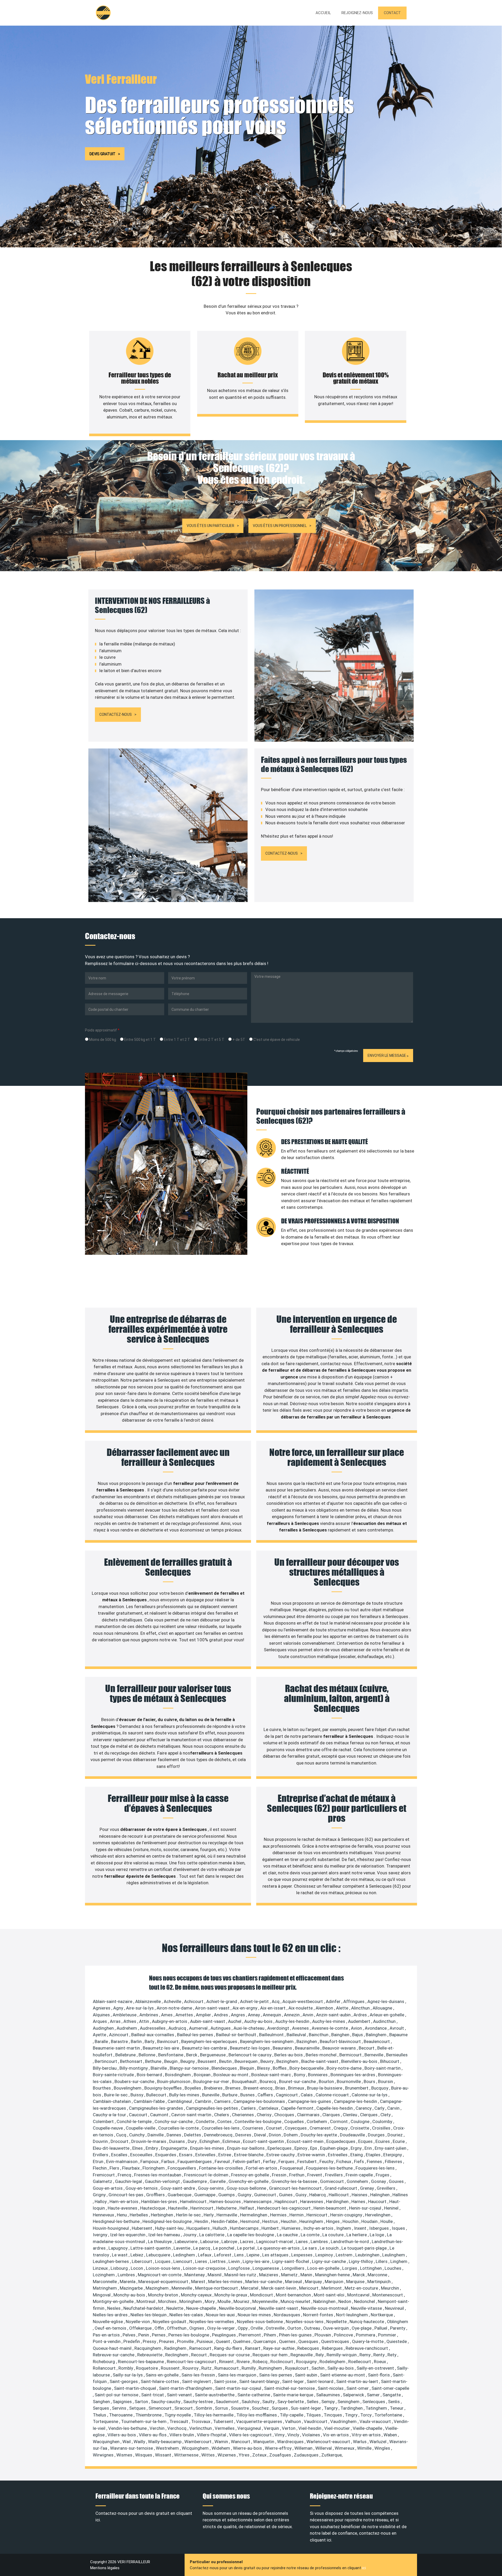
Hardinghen (338, 2201)
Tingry (352, 2415)
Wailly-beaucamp (165, 2442)
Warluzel (378, 2442)
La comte (311, 2235)
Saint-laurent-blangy (260, 2381)
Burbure (230, 2095)
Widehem (221, 2448)
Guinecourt (266, 2195)
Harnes (359, 2201)
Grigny (100, 2195)
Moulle (225, 2301)
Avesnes (301, 2028)
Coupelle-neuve (108, 2128)
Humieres (292, 2228)
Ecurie (399, 2141)
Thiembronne (149, 2415)
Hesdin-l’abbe (225, 2221)
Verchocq (177, 2428)
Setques (138, 2408)
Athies (130, 2021)
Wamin (222, 2442)
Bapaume (398, 2035)
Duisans (178, 2141)
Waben (391, 2435)
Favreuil (223, 2161)
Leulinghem (394, 2255)
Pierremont (250, 2335)
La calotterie (212, 2235)
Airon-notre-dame (175, 2008)
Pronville (186, 2341)
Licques (163, 2261)
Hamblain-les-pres (160, 2201)
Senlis (394, 2402)
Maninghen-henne (333, 2275)
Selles (313, 2402)
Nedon (345, 2301)
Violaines (312, 2435)
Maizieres (269, 2275)
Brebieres (214, 2088)
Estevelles (206, 2155)
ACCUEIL (323, 13)
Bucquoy (380, 2088)
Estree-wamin (312, 2155)
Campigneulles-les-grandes (156, 2108)
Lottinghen (371, 2268)
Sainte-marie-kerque (294, 2395)
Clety (386, 2115)
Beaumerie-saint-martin (117, 2048)
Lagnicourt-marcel (275, 2242)
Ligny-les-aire (256, 2261)
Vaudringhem (344, 2421)
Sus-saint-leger (306, 2408)
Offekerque (141, 2328)
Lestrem (345, 2255)
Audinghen (104, 2028)
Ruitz (207, 2368)
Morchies (168, 2301)
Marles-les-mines (226, 2282)
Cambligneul (180, 2101)
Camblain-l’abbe (150, 2101)
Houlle (387, 2221)
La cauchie (288, 2235)
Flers (115, 2168)
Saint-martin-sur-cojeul (239, 2388)
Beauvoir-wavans (340, 2048)
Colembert (104, 2121)
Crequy (341, 2128)
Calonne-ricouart (333, 2095)
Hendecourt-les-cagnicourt (284, 2208)
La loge (377, 2235)
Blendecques (225, 2068)
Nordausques (287, 2315)
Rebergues (333, 2348)
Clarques (332, 2115)
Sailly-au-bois (341, 2368)
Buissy (137, 2095)
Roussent (171, 2368)
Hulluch (220, 2228)
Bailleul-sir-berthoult (237, 2035)
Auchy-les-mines (329, 2021)
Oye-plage (362, 2328)
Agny (119, 2008)
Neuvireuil (395, 2308)
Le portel (246, 2248)
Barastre (120, 2041)
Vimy (280, 2435)
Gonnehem (358, 2181)
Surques (280, 2408)
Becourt (367, 2048)
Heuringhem (312, 2221)
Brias (281, 2088)
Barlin (137, 2041)
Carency (364, 2108)
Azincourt (119, 2035)
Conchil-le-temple (135, 2121)
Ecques (366, 2141)
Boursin (386, 2081)
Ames (167, 2015)
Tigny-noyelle (178, 2415)
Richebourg (104, 2362)
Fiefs (360, 2161)
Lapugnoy (119, 2248)
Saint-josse (226, 2381)
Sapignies (123, 2402)
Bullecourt (157, 2095)
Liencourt (183, 2261)
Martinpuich (380, 2282)
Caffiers (266, 2095)
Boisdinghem (178, 2075)
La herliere (357, 2235)
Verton (289, 2428)
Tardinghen (352, 2408)
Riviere (244, 2362)
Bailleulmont (272, 2035)
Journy (190, 2235)
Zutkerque (332, 2455)
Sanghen (102, 2402)
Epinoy (301, 2148)
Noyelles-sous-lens (305, 2322)
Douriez (396, 2135)
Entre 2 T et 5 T (211, 1040)
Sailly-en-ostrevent (376, 2368)
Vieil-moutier (338, 2428)
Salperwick (354, 2395)
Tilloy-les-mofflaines (257, 2415)
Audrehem (127, 2028)
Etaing (357, 2155)
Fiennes (375, 2161)
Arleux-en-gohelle (387, 2015)
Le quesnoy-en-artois (279, 2248)
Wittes (209, 2455)
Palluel (381, 2328)
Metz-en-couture (362, 2288)
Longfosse (239, 2268)
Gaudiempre (195, 2181)
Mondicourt (262, 2295)
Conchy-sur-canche (174, 2121)
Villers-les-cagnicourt (251, 2435)
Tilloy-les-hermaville (214, 2415)
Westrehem (168, 2448)
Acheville (173, 2001)
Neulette (175, 2308)
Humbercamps (245, 2228)
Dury (193, 2141)
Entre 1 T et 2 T (177, 1040)
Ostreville (276, 2328)
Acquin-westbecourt (303, 2001)
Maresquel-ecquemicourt (164, 2282)
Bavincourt (168, 2041)
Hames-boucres (226, 2201)
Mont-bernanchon (294, 2295)
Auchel (235, 2021)
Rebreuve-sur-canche (114, 2355)
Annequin (272, 2015)
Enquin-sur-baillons (246, 2148)
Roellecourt (360, 2362)
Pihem (270, 2335)
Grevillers (387, 2188)
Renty (380, 2355)
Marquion (335, 2282)
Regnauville (302, 2355)
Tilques (314, 2415)
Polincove (344, 2335)
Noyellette (337, 2322)
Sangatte (392, 2395)
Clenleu (350, 2115)
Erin (369, 2148)
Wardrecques (291, 2442)
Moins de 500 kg (102, 1040)
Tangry (331, 2408)
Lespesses (302, 2255)
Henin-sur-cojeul (366, 2208)
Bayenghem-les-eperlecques (210, 2041)
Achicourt (194, 2001)
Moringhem (191, 2301)
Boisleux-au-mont (231, 2075)
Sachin (318, 2368)
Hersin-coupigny (347, 2215)
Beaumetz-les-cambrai (205, 2048)
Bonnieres (318, 2075)
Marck (359, 2275)
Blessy (264, 2068)
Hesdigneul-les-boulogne (168, 2221)
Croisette (360, 2128)
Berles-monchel (322, 2055)
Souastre (240, 2408)
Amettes (185, 2015)
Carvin (394, 2108)
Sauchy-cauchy (166, 2402)
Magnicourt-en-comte (160, 2275)
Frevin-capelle (360, 2175)
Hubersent (142, 2228)
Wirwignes (104, 2455)
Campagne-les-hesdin (356, 2101)
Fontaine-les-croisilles (221, 2168)
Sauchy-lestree (199, 2402)
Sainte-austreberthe (215, 2395)
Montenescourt (388, 2295)
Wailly (140, 2442)
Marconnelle (105, 2282)
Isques (399, 2228)
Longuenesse (266, 2268)
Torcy (366, 2415)
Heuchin (289, 2221)
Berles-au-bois (289, 2055)
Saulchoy (251, 2402)
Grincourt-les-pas (126, 2195)
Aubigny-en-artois (170, 2021)
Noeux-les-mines (255, 2315)
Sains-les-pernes (276, 2375)
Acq (276, 2001)
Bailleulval (297, 2035)
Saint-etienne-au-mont (343, 2375)
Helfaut (247, 2208)
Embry (152, 2148)
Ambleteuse (125, 2015)
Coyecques (296, 2128)
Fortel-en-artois (262, 2168)
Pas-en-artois (107, 2335)
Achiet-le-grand (222, 2001)
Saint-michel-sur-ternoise (290, 2388)
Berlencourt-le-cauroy (250, 2055)
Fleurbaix (131, 2168)
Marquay (314, 2282)
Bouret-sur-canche (298, 2081)
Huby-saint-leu (170, 2228)
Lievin (235, 2261)
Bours (370, 2081)
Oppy (243, 2328)
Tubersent (224, 2421)
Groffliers (156, 2195)
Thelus (100, 2415)
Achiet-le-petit (255, 2001)
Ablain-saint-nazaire (113, 2001)
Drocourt (120, 2141)
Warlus (360, 2442)
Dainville (156, 2135)
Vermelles (225, 2428)
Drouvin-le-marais (149, 2141)
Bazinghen (307, 2041)
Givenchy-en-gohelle (249, 2181)
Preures (167, 2341)
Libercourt (142, 2261)
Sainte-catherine (254, 2395)
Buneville (211, 2095)
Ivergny (101, 2235)
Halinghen (380, 2195)
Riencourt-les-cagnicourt (192, 2362)
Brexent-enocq (258, 2088)
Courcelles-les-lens (221, 2128)
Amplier (204, 2015)
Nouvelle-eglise (108, 2322)
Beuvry (267, 2061)
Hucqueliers (199, 2228)
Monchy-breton (164, 2295)
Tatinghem (377, 2408)
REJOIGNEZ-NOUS (357, 13)
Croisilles (382, 2128)
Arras (116, 2021)
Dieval (261, 2135)
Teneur (397, 2408)
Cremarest (321, 2128)
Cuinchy (137, 2135)
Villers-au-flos (153, 2435)
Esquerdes (166, 2155)
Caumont (160, 2115)
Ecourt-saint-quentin (264, 2141)
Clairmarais (309, 2115)
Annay (254, 2015)
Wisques (144, 2455)
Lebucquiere (159, 2255)
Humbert (271, 2228)
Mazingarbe (132, 2288)
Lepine (253, 2255)
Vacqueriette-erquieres (260, 2421)
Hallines (400, 2195)
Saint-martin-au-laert (358, 2381)
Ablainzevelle (149, 2001)
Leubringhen (368, 2255)
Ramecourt (201, 2348)
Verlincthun (201, 2428)
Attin (145, 2021)
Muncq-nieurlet (296, 2301)
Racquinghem (148, 2348)
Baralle (102, 2041)
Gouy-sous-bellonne (247, 2188)
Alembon (325, 2008)
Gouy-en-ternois (142, 2188)
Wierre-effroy (279, 2448)
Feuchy (327, 2161)
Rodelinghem (333, 2362)
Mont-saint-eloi (330, 2295)
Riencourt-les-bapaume (141, 2362)
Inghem (344, 2228)
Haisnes (360, 2195)
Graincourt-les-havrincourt (296, 2188)
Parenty (398, 2328)
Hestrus (271, 2221)
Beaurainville (308, 2048)
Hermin (297, 2215)
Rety (392, 2355)
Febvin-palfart (247, 2161)
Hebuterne (227, 2208)
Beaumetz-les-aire (161, 2048)
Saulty (269, 2402)
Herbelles (139, 2215)
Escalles (120, 2155)
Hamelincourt (194, 2201)
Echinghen (210, 2141)
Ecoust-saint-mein (306, 2141)
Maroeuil (294, 2282)
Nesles (114, 2308)
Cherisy (265, 2115)
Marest (199, 2282)
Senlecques (374, 2402)
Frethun (297, 2175)
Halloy (101, 2201)
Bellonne (147, 2055)
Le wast (120, 2255)
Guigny (245, 2195)
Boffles (280, 2068)
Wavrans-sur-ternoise (132, 2448)
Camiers (223, 2101)
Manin (307, 2275)
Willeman (304, 2448)
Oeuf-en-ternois (111, 2328)
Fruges (383, 2175)
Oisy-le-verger (221, 2328)
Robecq (261, 2362)
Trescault (179, 2421)
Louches (393, 2268)
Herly (209, 2215)
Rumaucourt (227, 2368)
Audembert (360, 2021)
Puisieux (205, 2341)
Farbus (169, 2161)
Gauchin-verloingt (163, 2181)
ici (364, 2568)
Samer (374, 2395)
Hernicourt (317, 2215)
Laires (302, 2242)
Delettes (193, 2135)
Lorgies (350, 2268)
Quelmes (242, 2341)
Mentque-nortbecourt (217, 2288)
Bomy (300, 2075)
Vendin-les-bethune (128, 2428)
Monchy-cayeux (197, 2295)
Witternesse (187, 2455)
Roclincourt (282, 2362)
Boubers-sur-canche (135, 2081)
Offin (160, 2328)
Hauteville (178, 2208)
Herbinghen (162, 2215)
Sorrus (222, 2408)
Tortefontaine (389, 2415)
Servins (120, 2408)
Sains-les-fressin (199, 2375)
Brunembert (357, 2088)
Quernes (288, 2341)
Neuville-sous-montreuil (325, 2308)
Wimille (365, 2448)
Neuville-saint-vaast (279, 2308)
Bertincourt (106, 2061)
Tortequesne (106, 2421)
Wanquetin (264, 2442)
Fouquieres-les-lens (376, 2168)
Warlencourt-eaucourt (329, 2442)
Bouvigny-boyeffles (164, 2088)
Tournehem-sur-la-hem (144, 2421)
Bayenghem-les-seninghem (267, 2041)
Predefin (132, 2341)
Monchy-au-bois (130, 2295)
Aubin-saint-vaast (208, 2021)
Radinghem (176, 2348)
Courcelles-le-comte (179, 2128)
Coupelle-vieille (141, 2128)
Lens (239, 2255)
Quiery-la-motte (368, 2341)
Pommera (366, 2335)
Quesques (309, 2341)
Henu (122, 2215)
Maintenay (195, 2275)
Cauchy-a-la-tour (110, 2115)
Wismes (125, 2455)
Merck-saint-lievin (279, 2288)
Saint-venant (180, 2395)
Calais (307, 2095)
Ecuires (383, 2141)
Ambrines (149, 2015)
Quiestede (397, 2341)
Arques (100, 2021)
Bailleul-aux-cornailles (153, 2035)
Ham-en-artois (124, 2201)
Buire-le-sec (116, 2095)
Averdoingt (279, 2028)
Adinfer (334, 2001)
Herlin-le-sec (189, 2215)
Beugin (171, 2061)
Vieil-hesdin (310, 2428)
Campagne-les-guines (310, 2101)
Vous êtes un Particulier (210, 526)
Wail (127, 2442)
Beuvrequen (247, 2061)
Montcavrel (359, 2295)
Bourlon (327, 2081)
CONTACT (392, 13)
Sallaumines (329, 2395)
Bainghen (341, 2035)
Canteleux (269, 2108)
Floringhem (154, 2168)
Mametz (290, 2275)
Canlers (249, 2108)
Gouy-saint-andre (178, 2188)
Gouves (397, 2181)
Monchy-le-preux (231, 2295)
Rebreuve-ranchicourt (367, 2348)
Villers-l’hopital (212, 2435)
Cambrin (204, 2101)
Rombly (126, 2368)
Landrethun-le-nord (350, 2242)
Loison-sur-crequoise (205, 2268)
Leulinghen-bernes (111, 2261)
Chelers (222, 2115)
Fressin (280, 2175)
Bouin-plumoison (174, 2081)
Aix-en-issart (273, 2008)
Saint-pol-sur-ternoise (117, 2395)
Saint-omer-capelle (390, 2388)
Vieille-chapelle (368, 2428)
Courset (274, 2128)
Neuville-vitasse (367, 2308)
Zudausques (307, 2455)
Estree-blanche (249, 2155)
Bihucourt (390, 2061)
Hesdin (202, 2221)
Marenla (128, 2282)
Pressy (150, 2341)
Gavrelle (218, 2181)
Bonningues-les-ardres (353, 2075)
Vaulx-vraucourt (376, 2421)
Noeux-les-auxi (221, 2315)
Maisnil (215, 2275)
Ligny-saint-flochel (291, 2261)
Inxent (361, 2228)
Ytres (245, 2455)
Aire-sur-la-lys (140, 2008)
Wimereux (345, 2448)
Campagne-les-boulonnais (260, 2101)
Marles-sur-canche (264, 2282)
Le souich (330, 2248)
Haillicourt (339, 2195)
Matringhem (105, 2288)
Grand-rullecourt (341, 2188)
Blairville (159, 2068)
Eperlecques (280, 2148)
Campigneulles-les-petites (212, 2108)
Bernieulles (397, 2055)
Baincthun (319, 2035)
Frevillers (334, 2175)
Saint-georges (124, 2381)
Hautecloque (153, 2208)
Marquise (356, 2282)
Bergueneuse (213, 2055)
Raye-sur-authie (279, 2348)
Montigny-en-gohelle (114, 2301)
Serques (101, 2408)
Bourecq (268, 2081)
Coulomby (383, 2121)
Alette (343, 2008)
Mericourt (309, 2288)
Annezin (292, 2015)
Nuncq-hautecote (367, 2322)
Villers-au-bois (122, 2435)
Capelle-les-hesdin (335, 2108)
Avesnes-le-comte (330, 2028)
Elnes (138, 2148)
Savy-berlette (291, 2402)
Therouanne (121, 2415)
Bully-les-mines (185, 2095)
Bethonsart (132, 2061)
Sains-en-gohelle (163, 2375)
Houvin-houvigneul (111, 2228)
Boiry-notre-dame (345, 2068)
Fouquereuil (292, 2168)
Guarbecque (180, 2195)
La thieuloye (160, 2242)
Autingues (221, 2028)
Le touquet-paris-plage (365, 2248)
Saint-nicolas (331, 2388)
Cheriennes (243, 2115)
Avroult (397, 2028)
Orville (257, 2328)
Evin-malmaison (122, 2161)
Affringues (354, 2001)
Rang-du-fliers (229, 2348)
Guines (286, 2195)
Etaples (374, 2155)
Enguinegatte (175, 2148)
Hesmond (250, 2221)
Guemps (227, 2195)
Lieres (202, 2261)
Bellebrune (126, 2055)
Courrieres (253, 2128)
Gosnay (379, 2181)
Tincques (333, 2415)
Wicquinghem (196, 2448)
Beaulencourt (377, 2041)
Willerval (324, 2448)
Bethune (154, 2061)
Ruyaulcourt (297, 2368)
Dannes (174, 2135)
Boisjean (203, 2075)
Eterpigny (393, 2155)
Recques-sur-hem (271, 2355)
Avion (357, 2028)
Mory (210, 2301)
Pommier (388, 2335)
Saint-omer (358, 2388)
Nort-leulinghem (352, 2315)
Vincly (294, 2435)
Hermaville (227, 2215)
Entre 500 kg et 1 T (140, 1040)
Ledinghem (185, 2255)
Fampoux (150, 2161)
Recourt (199, 2355)
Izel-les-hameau (165, 2235)
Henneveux (104, 2215)
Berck (192, 2055)
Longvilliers (294, 2268)
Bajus (358, 2035)
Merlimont (332, 2288)
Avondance (376, 2028)
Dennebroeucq (219, 2135)
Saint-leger (293, 2381)
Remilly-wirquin (342, 2355)
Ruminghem (271, 2368)
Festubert (307, 2161)
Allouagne (383, 2008)
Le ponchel (224, 2248)
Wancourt (241, 2442)
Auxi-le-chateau (249, 2028)
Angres (238, 2015)
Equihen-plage (334, 2148)
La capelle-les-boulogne (251, 2235)
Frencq (125, 2175)
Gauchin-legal (129, 2181)
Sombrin (204, 2408)
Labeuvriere (187, 2242)
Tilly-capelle (292, 2415)
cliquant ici (321, 2540)
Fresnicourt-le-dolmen (207, 2175)
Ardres (361, 2015)
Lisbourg (120, 2268)
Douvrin (101, 2141)
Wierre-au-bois (248, 2448)
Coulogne (361, 2121)
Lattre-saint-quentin (151, 2248)
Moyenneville (266, 2301)
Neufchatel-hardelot (144, 2308)
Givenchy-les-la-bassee (295, 2181)
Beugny (188, 2061)
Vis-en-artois (336, 2435)
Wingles (383, 2448)
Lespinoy (325, 2255)
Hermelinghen (254, 2215)
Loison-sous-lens (164, 2268)
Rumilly (249, 2368)
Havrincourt (202, 2208)
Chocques (285, 2115)
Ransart (253, 2348)
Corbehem (317, 2121)
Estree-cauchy (281, 2155)
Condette (206, 2121)
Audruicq (178, 2028)
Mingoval (102, 2295)
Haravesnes (312, 2201)
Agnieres (102, 2008)
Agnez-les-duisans (386, 2001)
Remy (366, 2355)
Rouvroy (191, 2368)
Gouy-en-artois (108, 2188)
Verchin (158, 2428)
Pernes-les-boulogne (189, 2335)
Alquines (102, 2015)
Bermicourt (351, 2055)
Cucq (122, 2135)
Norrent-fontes (319, 2315)
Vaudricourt (316, 2421)
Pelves (130, 2335)
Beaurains (283, 2048)
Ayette (100, 2035)
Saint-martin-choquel (136, 2388)
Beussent (207, 2061)
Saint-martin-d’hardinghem (186, 2388)
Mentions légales (105, 2568)
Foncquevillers (182, 2168)
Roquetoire (147, 2368)
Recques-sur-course (230, 2355)
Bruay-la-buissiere (325, 2088)
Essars (186, 2155)
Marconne (378, 2275)
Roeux (380, 2362)
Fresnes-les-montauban (158, 2175)
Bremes (233, 2088)
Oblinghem (398, 2322)
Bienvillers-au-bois (360, 2061)
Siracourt (184, 2408)
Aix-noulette (301, 2008)
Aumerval (199, 2028)
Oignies (197, 2328)
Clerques (369, 2115)
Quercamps (265, 2341)
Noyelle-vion (138, 2322)
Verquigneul (250, 2428)
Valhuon (293, 2421)
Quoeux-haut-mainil (113, 2348)
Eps (314, 2148)
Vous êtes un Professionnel (280, 526)
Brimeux (297, 2088)
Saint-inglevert (197, 2381)
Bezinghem (288, 2061)
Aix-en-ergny (245, 2008)
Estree (225, 2155)
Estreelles (338, 2155)
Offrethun (177, 2328)
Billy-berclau (105, 2068)
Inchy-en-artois (319, 2228)
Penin (144, 2335)
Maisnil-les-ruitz (241, 2275)
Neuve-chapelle (202, 2308)
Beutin (226, 2061)
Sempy (329, 2402)
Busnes (248, 2095)
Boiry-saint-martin (383, 2068)
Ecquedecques (341, 2141)
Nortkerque (382, 2315)
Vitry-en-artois (367, 2435)
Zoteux (260, 2455)
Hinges (333, 2221)
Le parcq (202, 2248)
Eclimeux (232, 2141)
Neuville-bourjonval (238, 2308)
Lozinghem (104, 2275)
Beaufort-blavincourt (341, 2041)
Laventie (182, 2248)
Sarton (142, 2402)
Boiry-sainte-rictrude (114, 2075)
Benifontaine (171, 2055)
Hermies (279, 2215)
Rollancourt (105, 2368)
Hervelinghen (378, 2215)
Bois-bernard (150, 2075)
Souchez (261, 2408)
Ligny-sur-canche (329, 2261)
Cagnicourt (287, 2095)
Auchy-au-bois (259, 2021)
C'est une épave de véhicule (276, 1040)
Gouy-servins (211, 2188)
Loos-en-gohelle (324, 2268)
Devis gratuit (102, 154)
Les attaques (276, 2255)
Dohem (291, 2135)
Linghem (399, 2261)
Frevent (315, 2175)
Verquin (272, 2428)
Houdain (370, 2221)
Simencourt (161, 2408)
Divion (275, 2135)
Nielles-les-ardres (111, 2315)
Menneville (182, 2288)
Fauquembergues (195, 2161)
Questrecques (336, 2341)
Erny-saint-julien (391, 2148)
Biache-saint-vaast (320, 2061)
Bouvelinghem (128, 2088)
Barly (150, 2041)
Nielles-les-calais (187, 2315)
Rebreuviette (150, 2355)
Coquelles (295, 2121)
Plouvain (323, 2335)
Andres (221, 2015)
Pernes (159, 2335)
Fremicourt (104, 2175)
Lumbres (127, 2275)
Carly (380, 2108)
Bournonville (349, 2081)
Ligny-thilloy (361, 2261)
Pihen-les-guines (296, 2335)
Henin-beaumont (330, 2208)
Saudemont (228, 2402)
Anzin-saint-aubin (334, 2015)
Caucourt (139, 2115)
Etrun (99, 2161)
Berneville (374, 2055)
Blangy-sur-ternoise (190, 2068)
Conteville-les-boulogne (258, 2121)
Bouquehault (245, 2081)
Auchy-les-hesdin (293, 2021)
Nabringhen (325, 2301)
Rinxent (227, 2362)
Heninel (392, 2208)
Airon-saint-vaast (213, 2008)
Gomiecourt (332, 2181)
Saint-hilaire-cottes (160, 2381)
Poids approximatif (102, 1030)
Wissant (164, 2455)
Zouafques (281, 2455)
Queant (223, 2341)
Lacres (247, 2242)
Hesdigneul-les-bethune (117, 2221)
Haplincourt (286, 2201)
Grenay (367, 2188)
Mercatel (250, 2288)
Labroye (230, 2242)
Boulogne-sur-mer (212, 2081)
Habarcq (318, 2195)
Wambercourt (198, 2442)
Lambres (320, 2242)
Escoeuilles (142, 2155)
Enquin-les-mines (208, 2148)
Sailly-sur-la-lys (128, 2375)
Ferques (287, 2161)
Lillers (382, 2261)
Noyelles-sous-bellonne (260, 2322)
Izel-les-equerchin (128, 2235)
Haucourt (378, 2201)
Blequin (247, 2068)
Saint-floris (379, 2375)
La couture (333, 2235)
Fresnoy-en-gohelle (251, 2175)
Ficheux (344, 2161)
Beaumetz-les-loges (250, 2048)
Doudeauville (353, 2135)
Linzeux (101, 2268)
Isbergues (380, 2228)
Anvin (308, 2015)
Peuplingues (224, 2335)
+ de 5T (238, 1040)
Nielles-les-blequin (149, 2315)
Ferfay (270, 2161)
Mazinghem (158, 2288)
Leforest (223, 2255)
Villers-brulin (182, 2435)
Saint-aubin (307, 2375)
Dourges (377, 2135)
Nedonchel (365, 2301)
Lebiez (137, 2255)
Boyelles (193, 2088)
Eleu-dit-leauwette (112, 2148)
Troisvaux (201, 2421)
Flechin (100, 2168)
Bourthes (102, 2088)
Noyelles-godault (170, 2322)
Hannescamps (258, 2201)
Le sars (310, 2248)
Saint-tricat (153, 2395)
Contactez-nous (116, 714)
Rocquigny (307, 2362)
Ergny (357, 2148)
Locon (137, 2268)
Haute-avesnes (123, 2208)
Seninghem (349, 2402)
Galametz (103, 2181)
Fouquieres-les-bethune (330, 2168)
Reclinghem (177, 2355)
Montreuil (146, 2301)
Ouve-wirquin (336, 2328)
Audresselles (153, 2028)
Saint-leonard (321, 2381)
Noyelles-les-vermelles (212, 2322)
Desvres (244, 2135)
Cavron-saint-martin (192, 2115)
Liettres (218, 2261)
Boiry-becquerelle (307, 2068)
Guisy (301, 2195)
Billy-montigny (134, 2068)
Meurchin (390, 2288)
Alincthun (361, 2008)
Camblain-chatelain (112, 2101)
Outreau (313, 2328)
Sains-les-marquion (238, 2375)
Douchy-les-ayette (319, 2135)
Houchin (351, 2221)
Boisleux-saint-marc (272, 2075)
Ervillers (101, 2155)
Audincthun (385, 2021)
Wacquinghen (107, 2442)
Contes (225, 2121)
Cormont (339, 2121)
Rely (320, 2355)
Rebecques (309, 2348)
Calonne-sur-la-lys (370, 2095)
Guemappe (205, 2195)
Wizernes (227, 2455)
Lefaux (205, 2255)
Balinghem (377, 2035)
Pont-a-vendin (107, 2341)
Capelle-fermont (298, 2108)
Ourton (295, 2328)
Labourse (210, 2242)
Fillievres (394, 2161)
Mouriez (242, 2301)
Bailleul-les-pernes (196, 2035)
